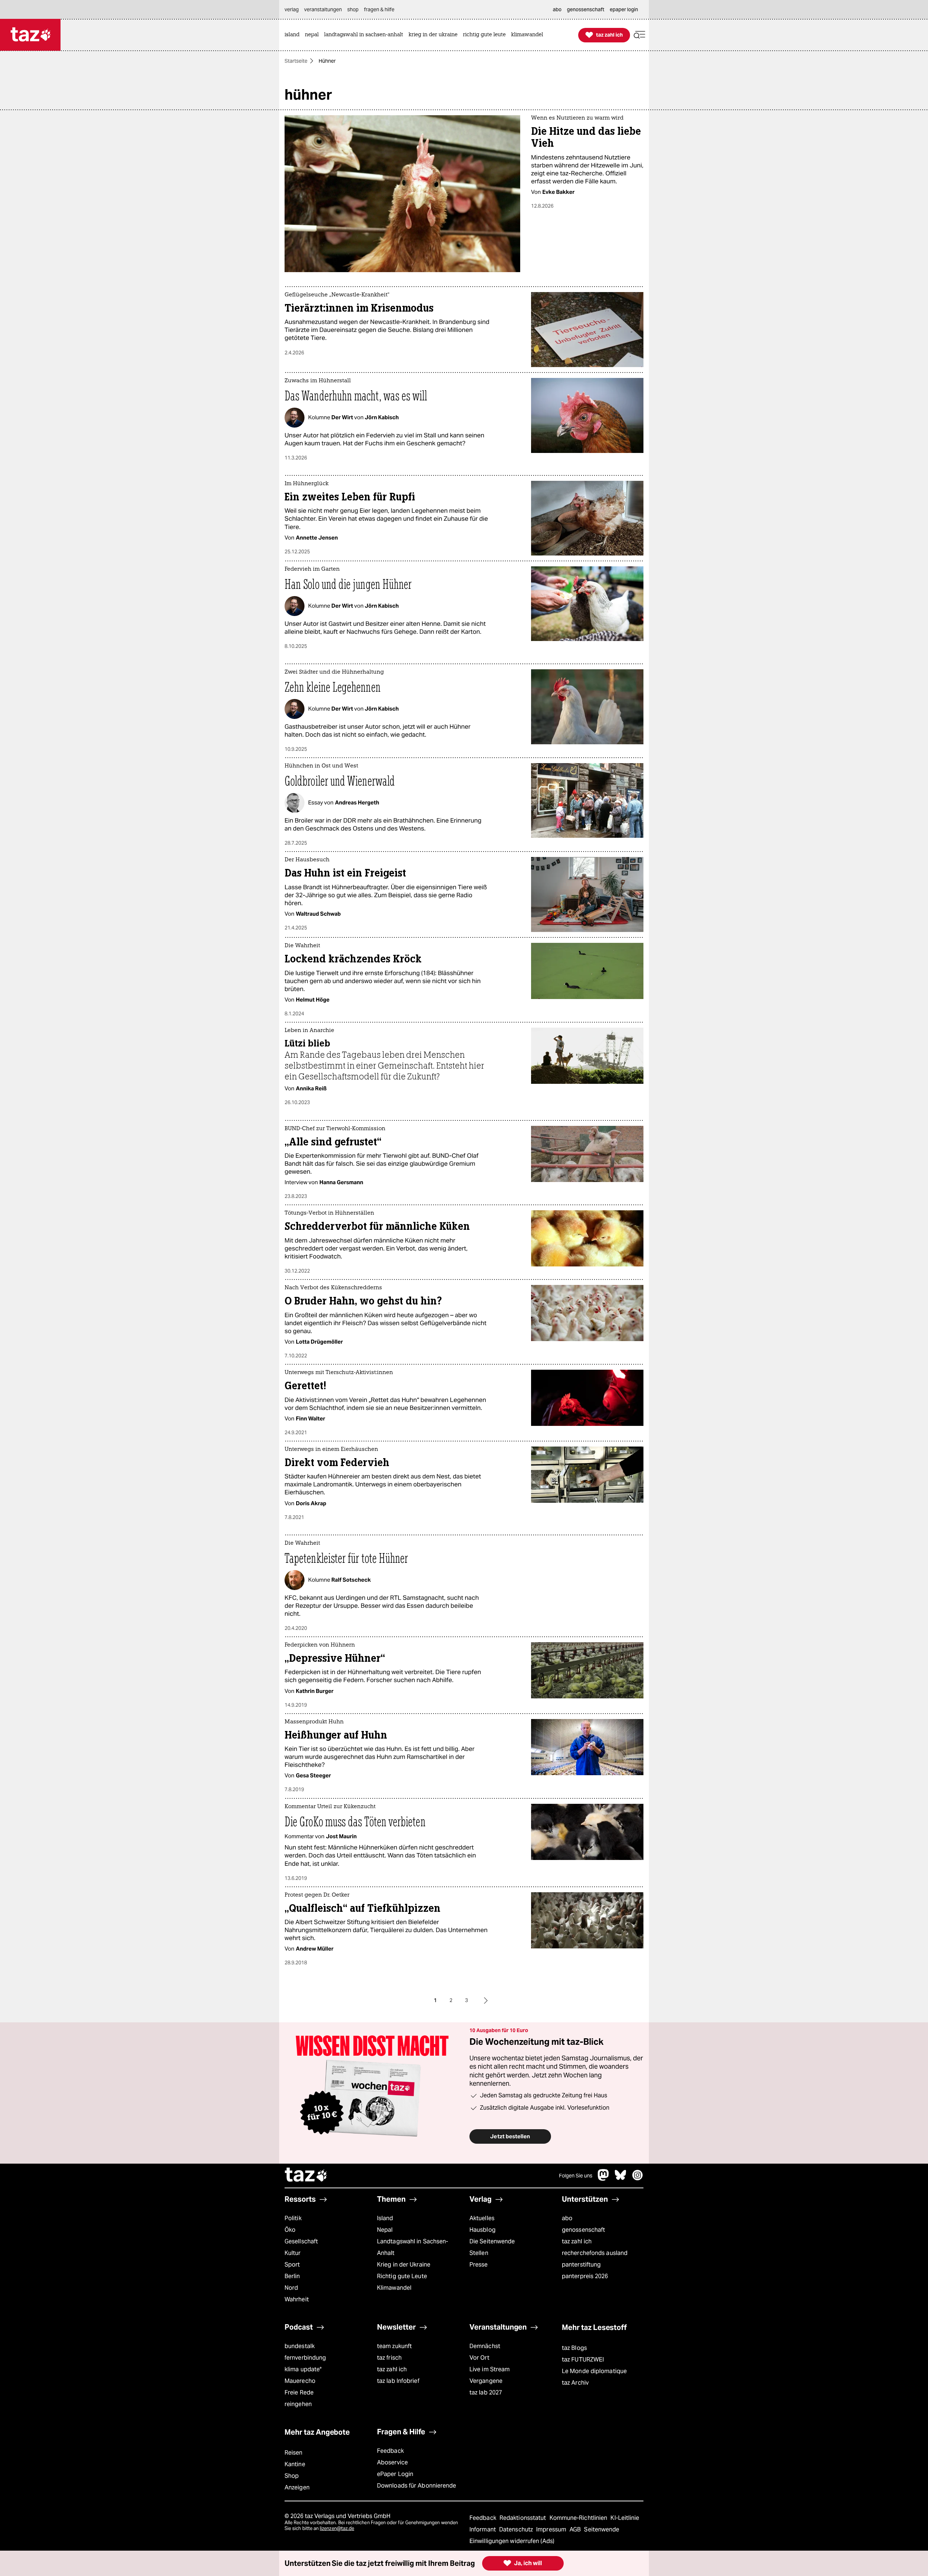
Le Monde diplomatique (594, 2371)
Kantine (295, 2464)
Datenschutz (517, 2529)
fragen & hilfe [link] (379, 9)
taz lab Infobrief (398, 2381)
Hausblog (482, 2230)
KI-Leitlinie (625, 2518)
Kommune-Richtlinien (579, 2518)
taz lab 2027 (486, 2392)
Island (385, 2218)
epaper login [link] (624, 9)
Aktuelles (482, 2218)
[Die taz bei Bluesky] (621, 2179)
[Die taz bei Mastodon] (604, 2179)
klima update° (303, 2369)
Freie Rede (299, 2392)
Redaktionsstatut (524, 2518)
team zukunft (394, 2346)
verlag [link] (292, 9)
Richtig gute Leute (402, 2276)
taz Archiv (575, 2383)
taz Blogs (574, 2348)
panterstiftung (581, 2265)
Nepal (385, 2230)
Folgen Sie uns (576, 2176)
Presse (479, 2265)
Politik (293, 2218)
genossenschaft (583, 2230)
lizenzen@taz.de (337, 2528)
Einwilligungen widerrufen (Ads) (512, 2541)
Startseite (296, 61)
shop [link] (353, 9)
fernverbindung (305, 2358)
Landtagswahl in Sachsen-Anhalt (413, 2247)
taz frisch (389, 2358)
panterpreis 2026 (585, 2276)
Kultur (293, 2253)
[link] (294, 35)
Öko (290, 2230)
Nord (291, 2288)
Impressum (552, 2529)
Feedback (390, 2451)
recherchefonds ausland (595, 2253)
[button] (639, 35)
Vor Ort (479, 2358)
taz (306, 2176)
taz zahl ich (577, 2241)
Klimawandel (394, 2288)
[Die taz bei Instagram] (638, 2179)
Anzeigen (297, 2487)
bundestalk (300, 2346)
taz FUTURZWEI (583, 2359)
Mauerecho (300, 2381)
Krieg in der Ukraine (404, 2265)
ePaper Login (395, 2474)
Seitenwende (602, 2529)
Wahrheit (297, 2299)
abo (567, 2218)
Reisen (294, 2453)
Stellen (479, 2253)
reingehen (298, 2404)
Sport (292, 2265)
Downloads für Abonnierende (417, 2486)
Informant (483, 2529)
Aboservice (392, 2462)
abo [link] (557, 9)
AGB (576, 2529)
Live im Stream (490, 2369)
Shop (292, 2476)
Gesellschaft (301, 2241)
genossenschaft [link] (586, 9)
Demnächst (485, 2346)
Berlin (292, 2276)
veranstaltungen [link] (323, 9)
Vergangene (486, 2381)
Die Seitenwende (492, 2241)
